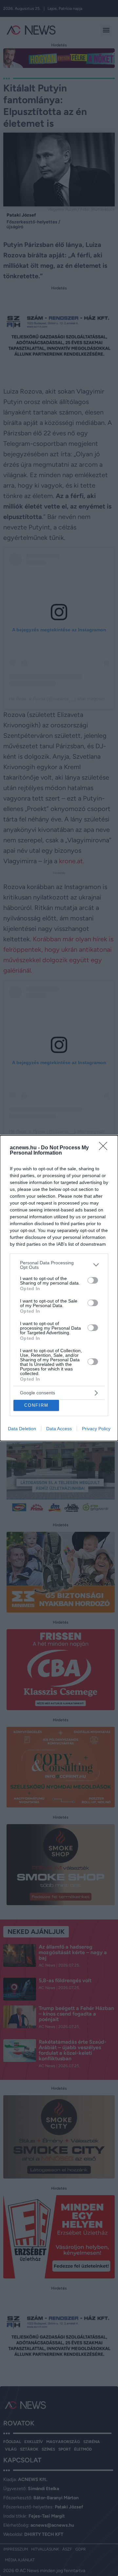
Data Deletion (22, 1429)
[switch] (93, 1280)
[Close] (105, 1148)
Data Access (59, 1429)
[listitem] (59, 1265)
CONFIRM (36, 1405)
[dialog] (59, 1288)
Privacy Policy (96, 1429)
